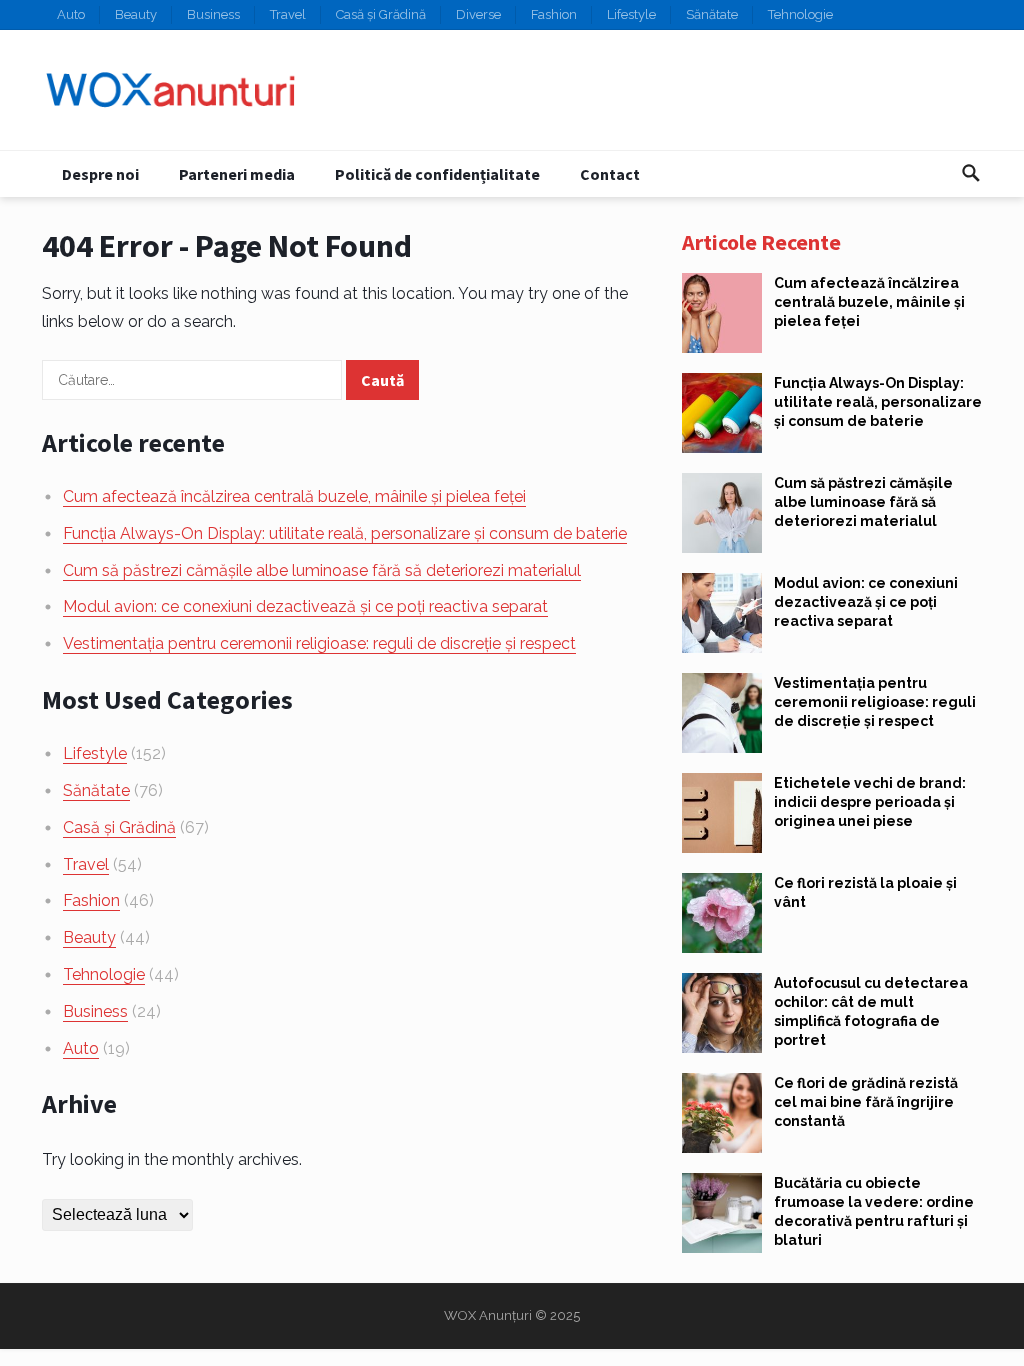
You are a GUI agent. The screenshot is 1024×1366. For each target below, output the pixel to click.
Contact (610, 174)
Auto (71, 14)
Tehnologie (800, 14)
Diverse (478, 14)
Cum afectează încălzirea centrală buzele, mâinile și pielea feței (294, 496)
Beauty (136, 14)
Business (213, 14)
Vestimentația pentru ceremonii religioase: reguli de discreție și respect (319, 643)
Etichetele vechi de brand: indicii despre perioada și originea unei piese (870, 802)
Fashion (554, 14)
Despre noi (100, 174)
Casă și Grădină (381, 14)
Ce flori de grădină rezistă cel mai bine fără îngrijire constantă (866, 1102)
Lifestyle (631, 14)
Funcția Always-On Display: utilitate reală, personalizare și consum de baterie (345, 533)
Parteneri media (237, 174)
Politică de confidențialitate (437, 174)
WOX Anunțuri (488, 1315)
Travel (288, 14)
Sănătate (712, 14)
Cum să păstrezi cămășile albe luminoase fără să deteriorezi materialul (322, 570)
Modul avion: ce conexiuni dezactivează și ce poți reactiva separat (305, 606)
